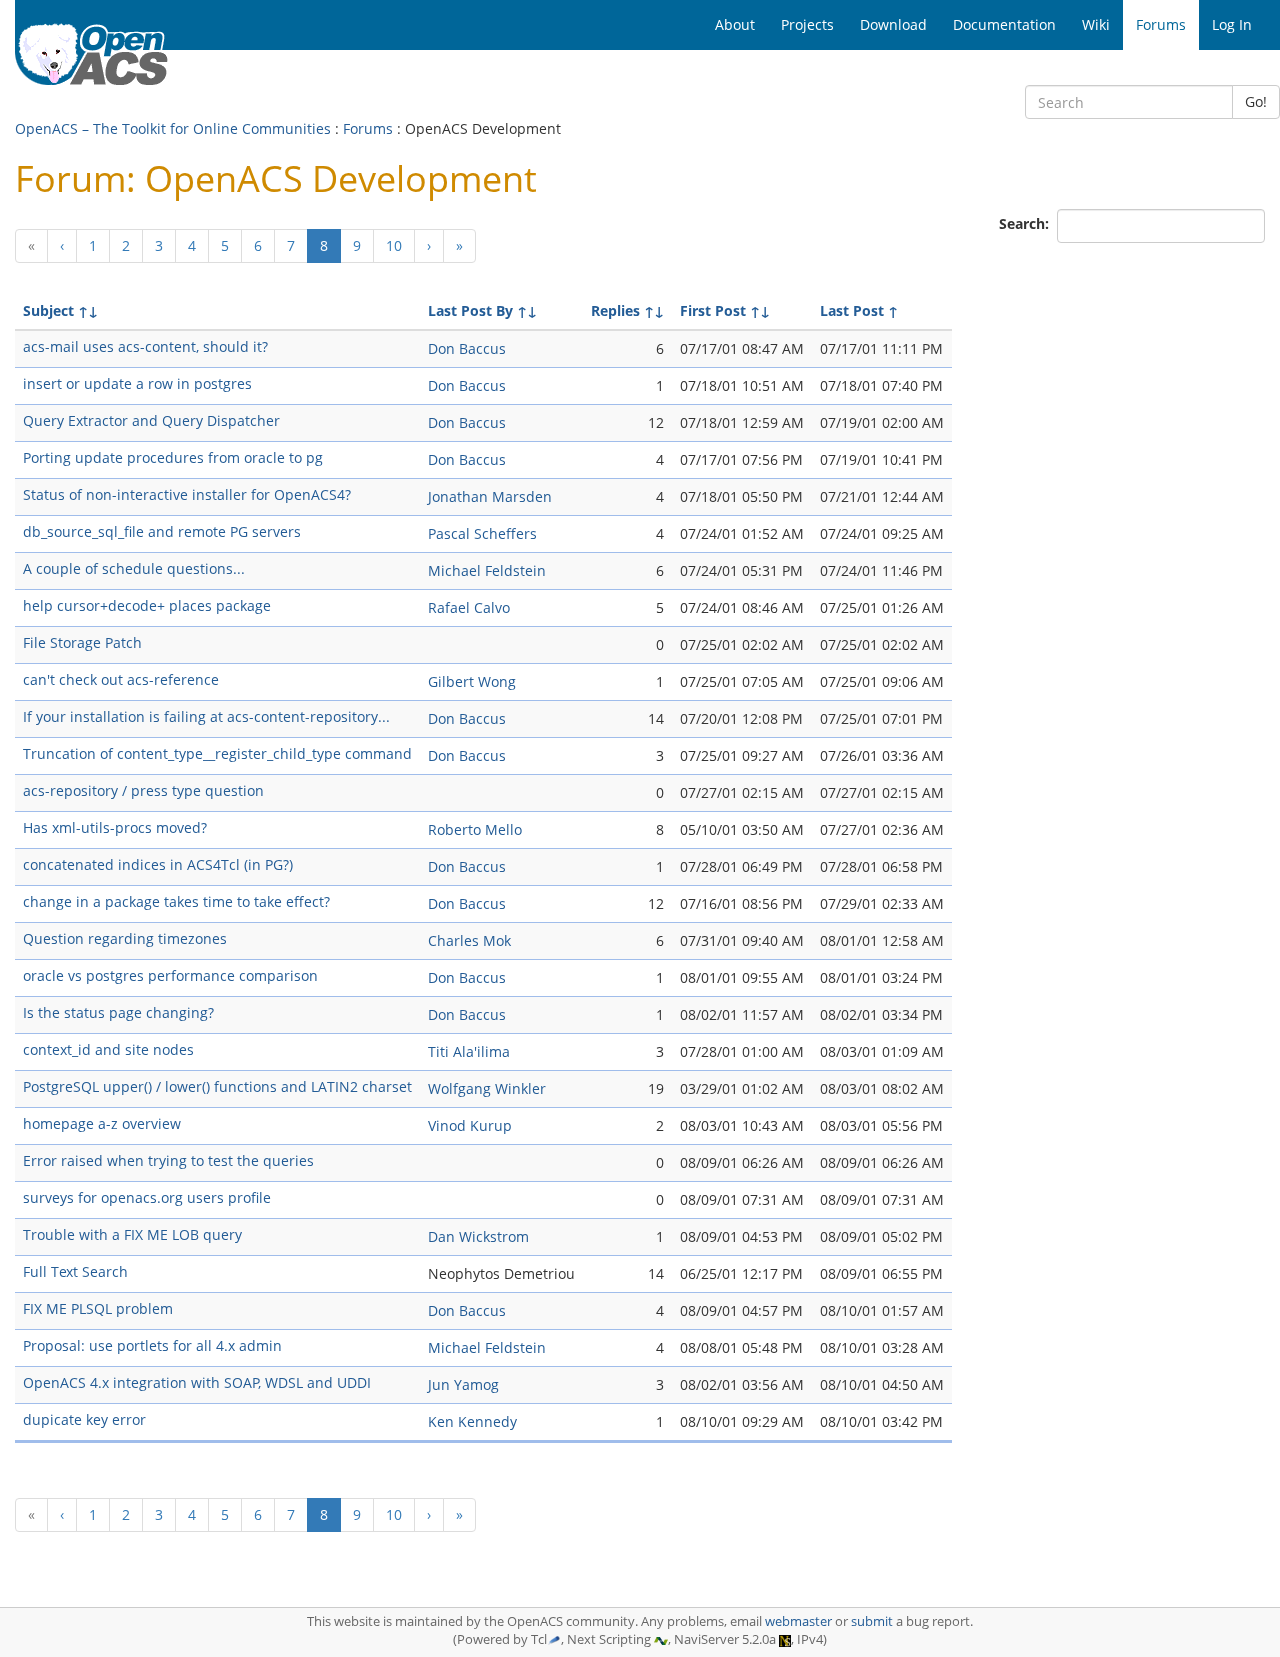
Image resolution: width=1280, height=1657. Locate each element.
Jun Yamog (463, 1384)
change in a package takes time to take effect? (176, 901)
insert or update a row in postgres (137, 383)
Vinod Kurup (470, 1125)
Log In (1232, 24)
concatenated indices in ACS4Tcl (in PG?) (158, 864)
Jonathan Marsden (490, 496)
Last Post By (470, 310)
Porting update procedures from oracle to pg (173, 457)
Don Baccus (467, 348)
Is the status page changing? (118, 1012)
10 (394, 245)
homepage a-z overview (102, 1123)
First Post (713, 310)
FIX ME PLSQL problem (98, 1308)
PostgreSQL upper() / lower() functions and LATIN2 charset (217, 1086)
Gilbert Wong (472, 681)
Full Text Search (75, 1271)
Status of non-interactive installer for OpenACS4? (187, 494)
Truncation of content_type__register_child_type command (217, 753)
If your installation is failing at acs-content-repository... (206, 716)
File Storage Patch (82, 642)
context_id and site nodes (108, 1049)
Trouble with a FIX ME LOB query (132, 1234)
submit (872, 1621)
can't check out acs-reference (121, 679)
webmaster (798, 1621)
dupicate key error (84, 1419)
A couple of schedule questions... (134, 568)
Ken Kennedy (472, 1421)
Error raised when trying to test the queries (168, 1160)
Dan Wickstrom (478, 1236)
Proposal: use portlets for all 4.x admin (152, 1345)
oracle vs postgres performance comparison (170, 975)
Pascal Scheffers (482, 533)
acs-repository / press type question (143, 790)
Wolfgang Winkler (487, 1088)
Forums (368, 128)
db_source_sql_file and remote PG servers (162, 531)
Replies (615, 310)
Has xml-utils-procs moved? (115, 827)
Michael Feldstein (487, 570)
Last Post (852, 310)
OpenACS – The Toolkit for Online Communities (173, 128)
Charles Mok (469, 940)
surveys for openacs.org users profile (147, 1197)
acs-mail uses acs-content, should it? (145, 346)
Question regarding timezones (125, 938)
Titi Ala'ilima (469, 1051)
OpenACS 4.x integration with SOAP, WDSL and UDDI (197, 1382)
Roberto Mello (475, 829)
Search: (1026, 223)
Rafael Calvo (469, 607)
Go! (1256, 101)
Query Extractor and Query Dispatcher (151, 420)
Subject (48, 310)
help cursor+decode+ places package (147, 605)
